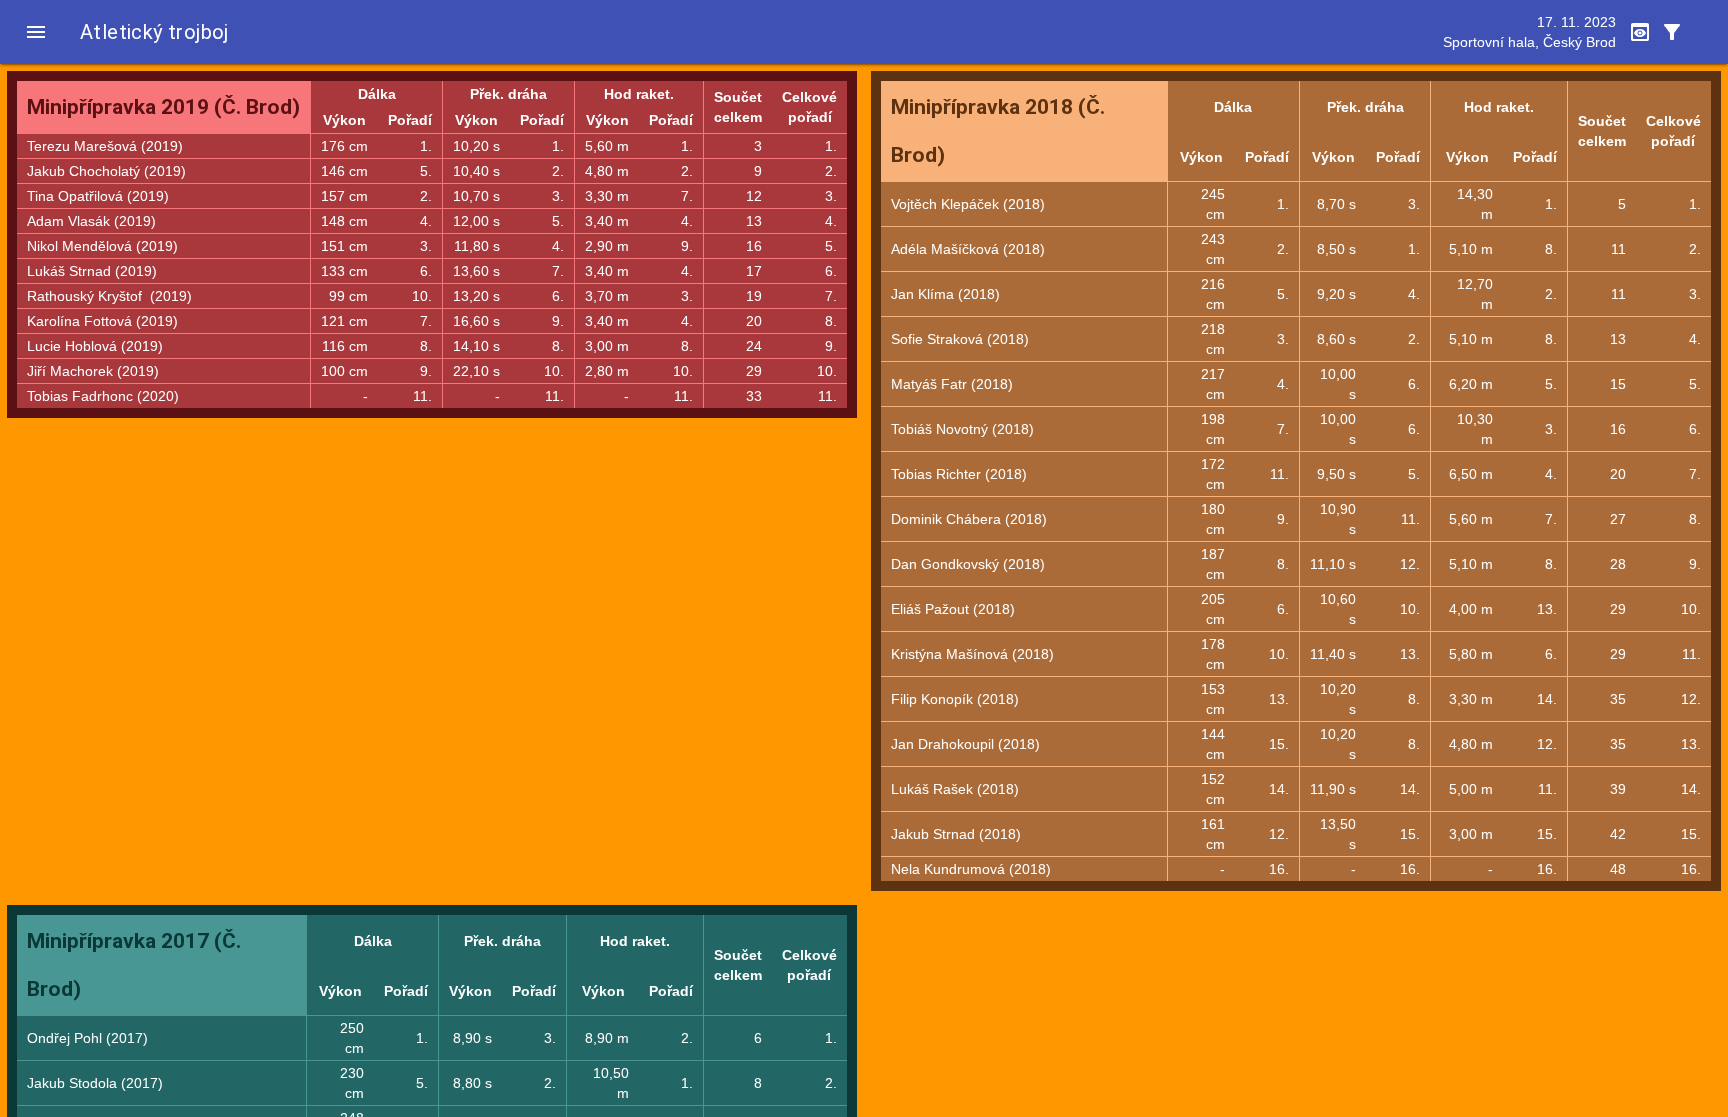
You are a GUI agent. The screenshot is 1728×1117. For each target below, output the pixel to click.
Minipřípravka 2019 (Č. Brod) (163, 107)
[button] (36, 32)
